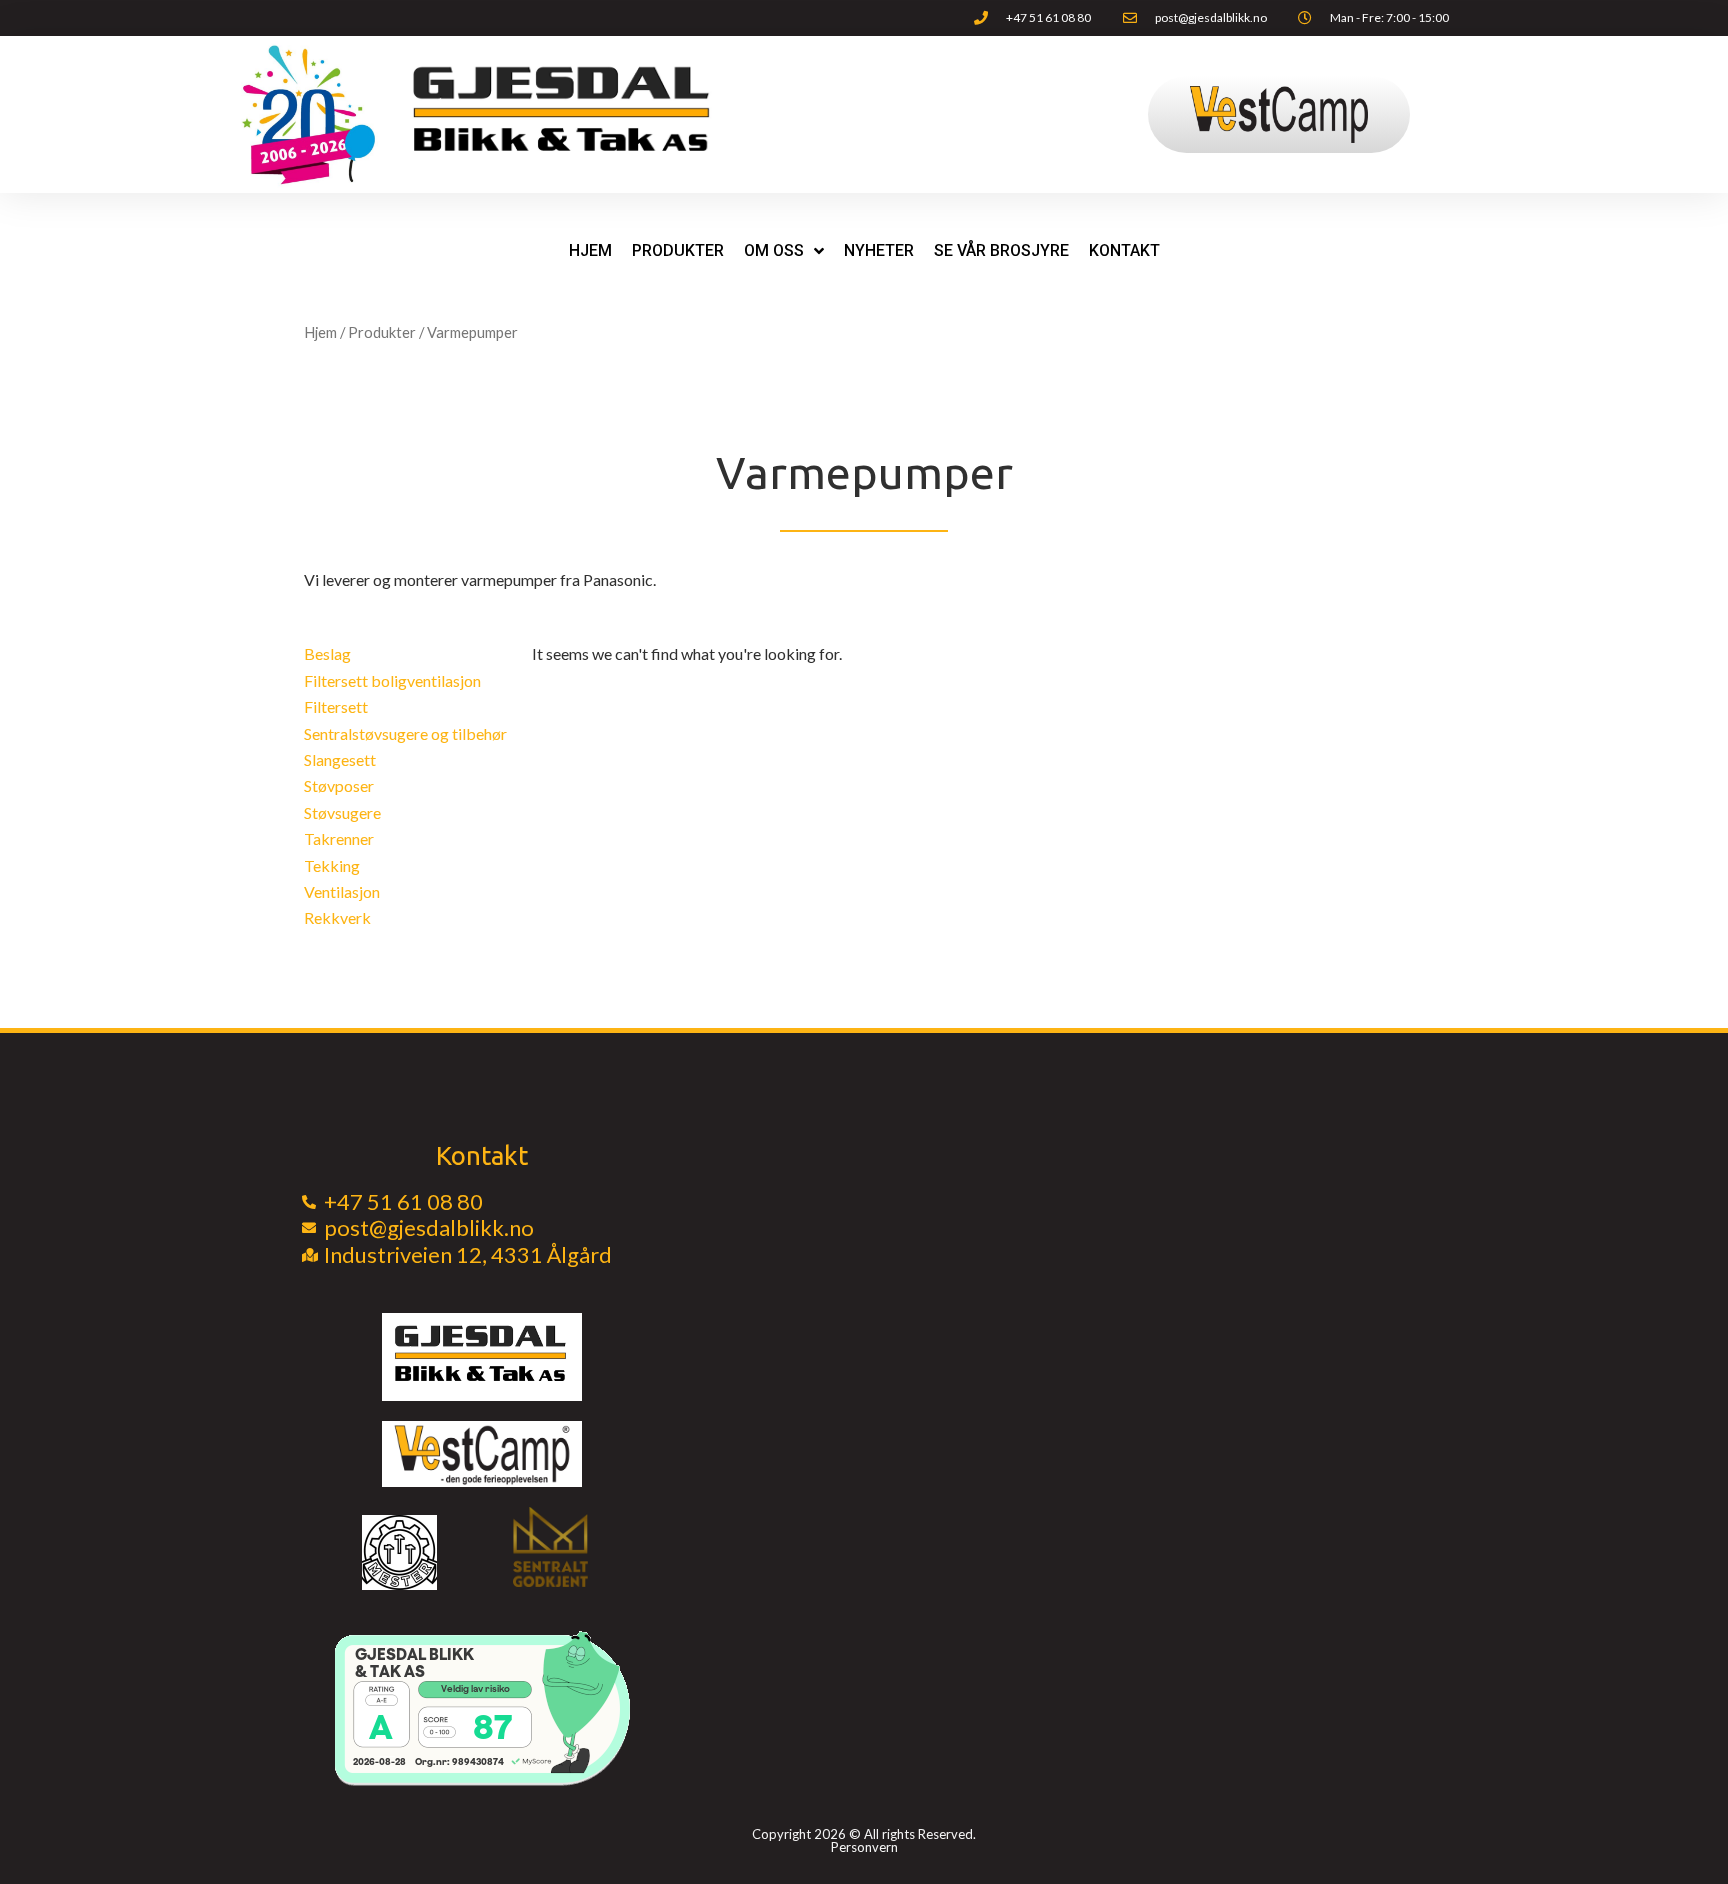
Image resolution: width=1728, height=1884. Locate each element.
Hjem (590, 250)
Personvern (864, 1847)
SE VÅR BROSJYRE (1001, 250)
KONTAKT (1124, 250)
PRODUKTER (678, 250)
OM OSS (774, 250)
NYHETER (879, 250)
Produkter (382, 332)
